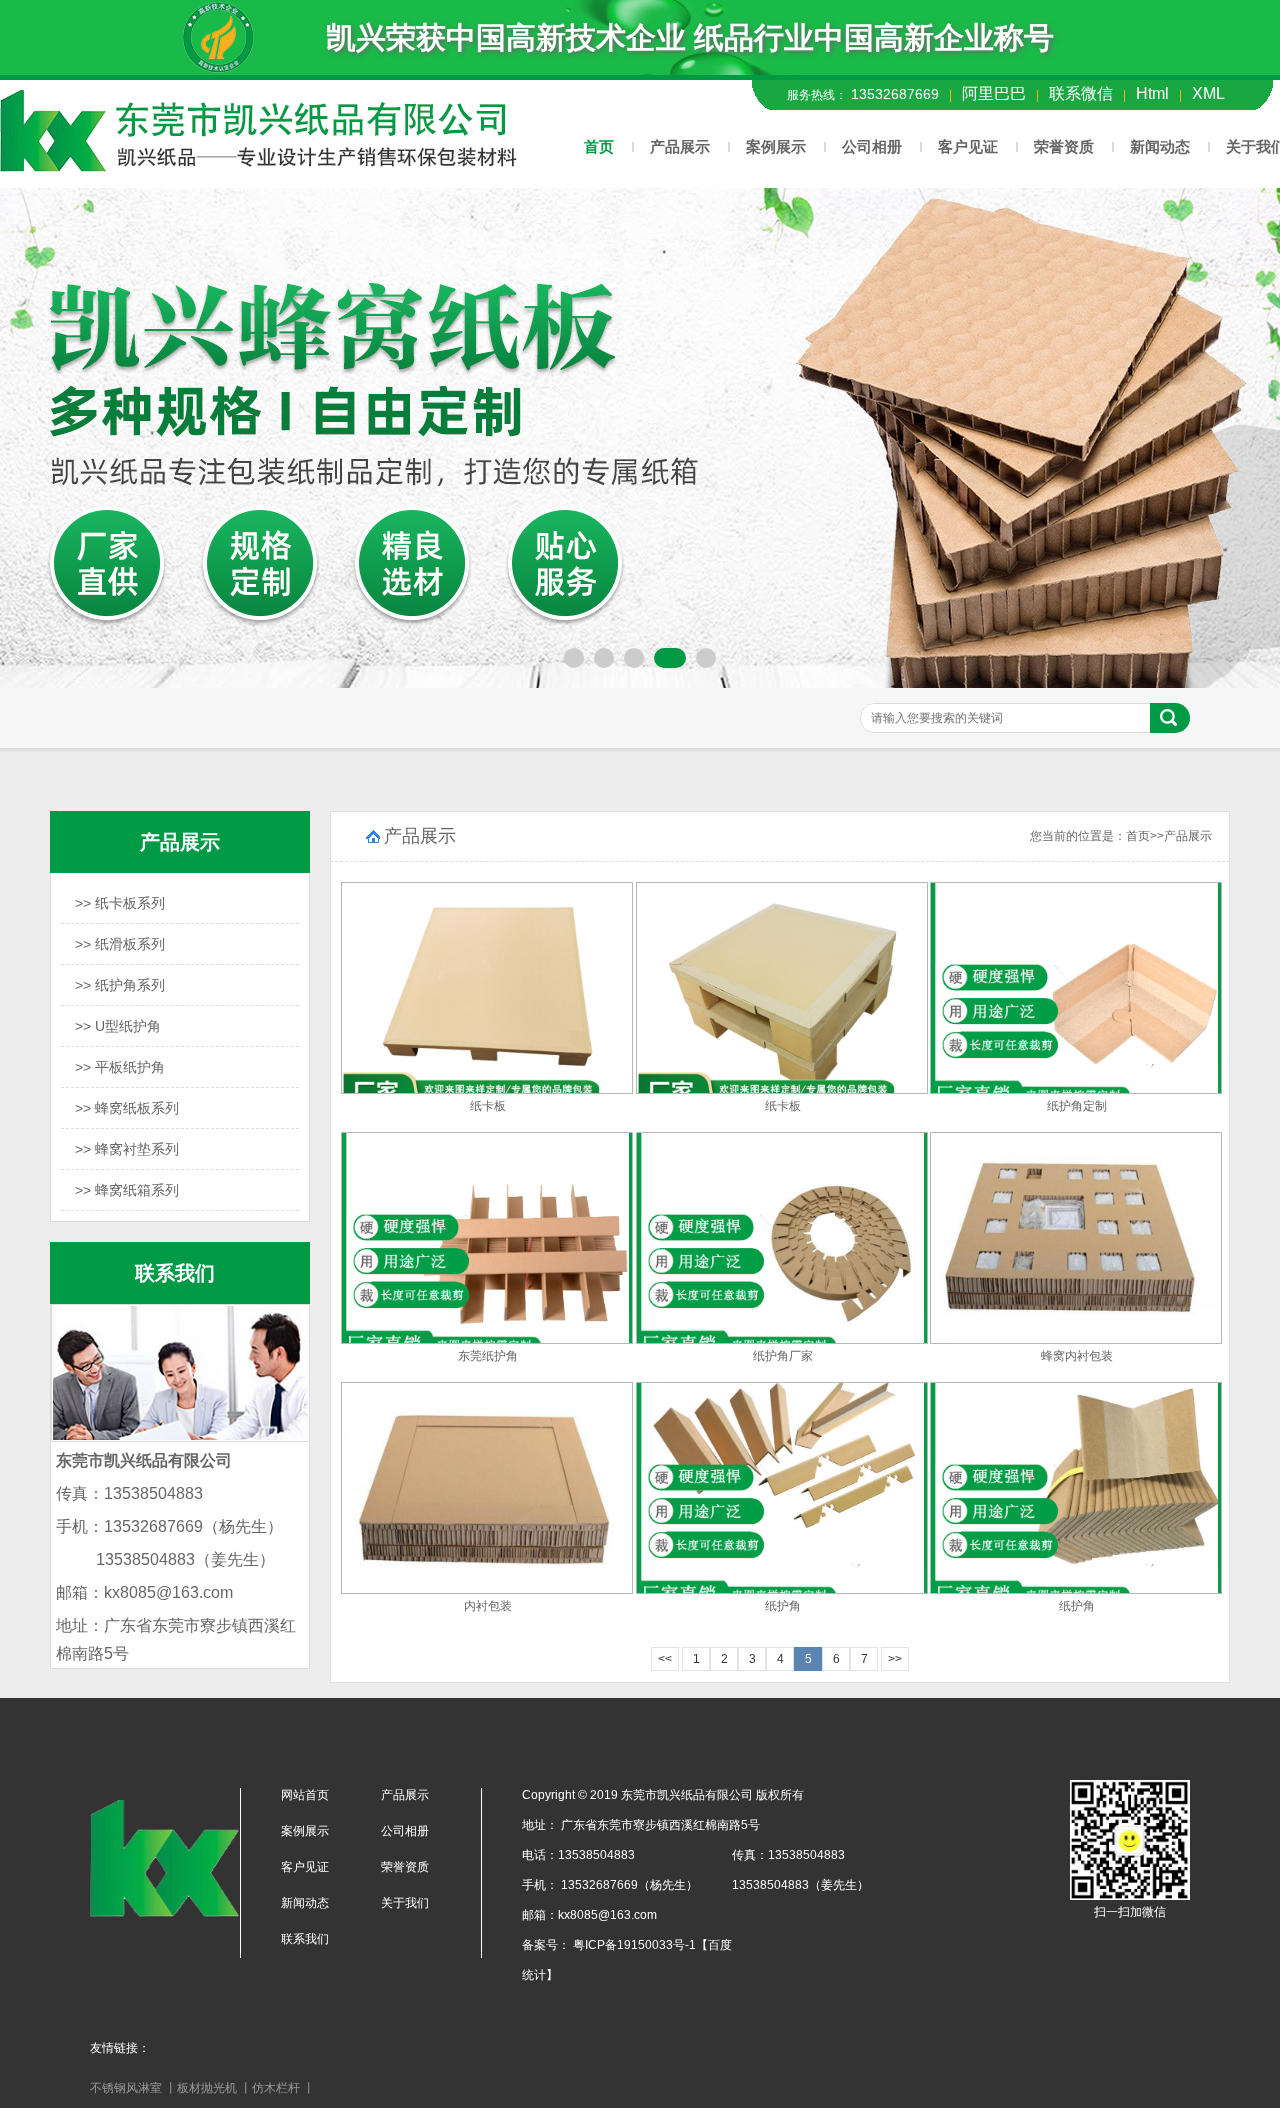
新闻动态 (1160, 146)
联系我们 (305, 1939)
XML (1208, 93)
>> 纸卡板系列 (120, 903)
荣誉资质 (1064, 146)
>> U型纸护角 (118, 1026)
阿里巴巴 (994, 93)
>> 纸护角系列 (120, 985)
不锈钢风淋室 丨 (133, 2088)
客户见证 (968, 146)
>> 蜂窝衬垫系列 (127, 1149)
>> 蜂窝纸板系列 (127, 1108)
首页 (599, 146)
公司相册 (872, 146)
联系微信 (1081, 93)
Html (1152, 93)
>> (895, 1659)
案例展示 (776, 146)
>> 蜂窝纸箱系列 (127, 1190)
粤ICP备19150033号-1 (633, 1945)
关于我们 (405, 1903)
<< (665, 1659)
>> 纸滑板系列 (120, 944)
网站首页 (305, 1795)
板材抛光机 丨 (214, 2088)
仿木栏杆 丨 (283, 2088)
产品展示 (680, 146)
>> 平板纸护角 (120, 1067)
